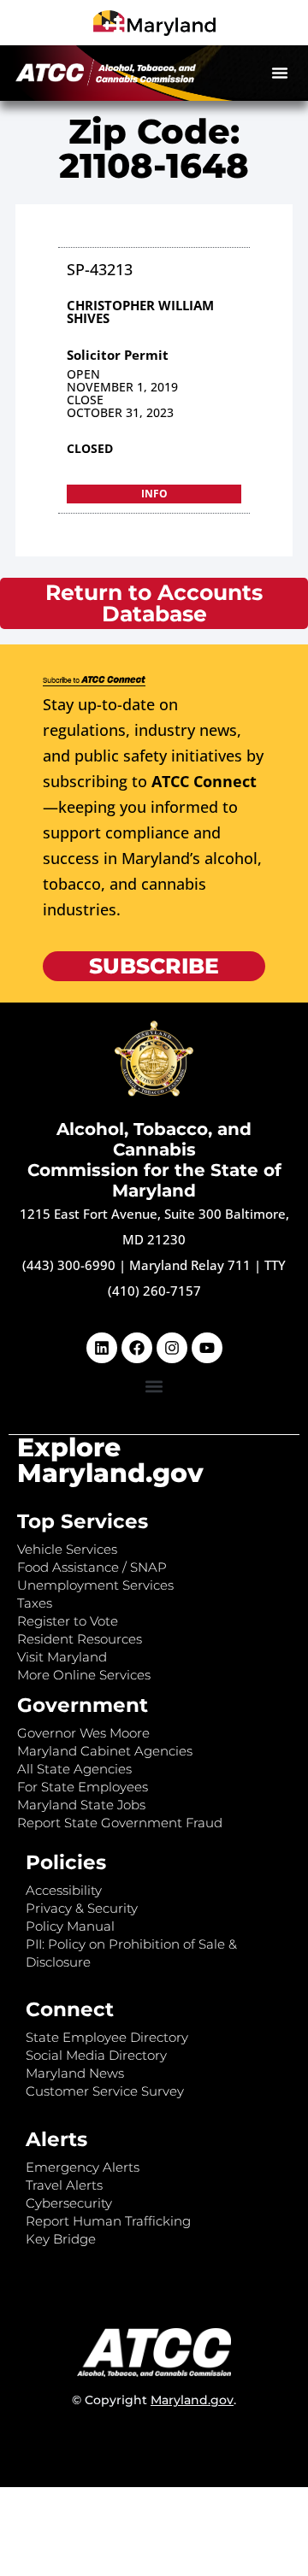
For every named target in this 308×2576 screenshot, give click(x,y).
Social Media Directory (96, 2055)
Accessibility (64, 1890)
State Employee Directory (107, 2037)
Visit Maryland (62, 1657)
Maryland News (75, 2073)
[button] (280, 73)
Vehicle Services (67, 1549)
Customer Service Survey (105, 2091)
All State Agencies (74, 1769)
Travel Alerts (64, 2185)
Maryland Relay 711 (192, 1265)
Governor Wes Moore (83, 1733)
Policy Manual (70, 1926)
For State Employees (83, 1787)
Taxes (35, 1603)
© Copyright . (154, 2400)
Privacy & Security (82, 1908)
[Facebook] (137, 1348)
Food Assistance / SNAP (92, 1567)
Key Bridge (61, 2239)
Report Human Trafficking (108, 2221)
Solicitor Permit (118, 355)
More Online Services (84, 1675)
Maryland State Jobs (81, 1805)
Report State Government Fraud (120, 1823)
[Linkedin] (102, 1348)
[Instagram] (172, 1348)
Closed (90, 448)
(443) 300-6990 (69, 1265)
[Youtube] (207, 1348)
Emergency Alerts (83, 2167)
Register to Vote (68, 1621)
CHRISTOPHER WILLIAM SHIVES (140, 312)
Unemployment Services (95, 1585)
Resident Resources (80, 1639)
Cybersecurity (69, 2203)
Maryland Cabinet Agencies (105, 1751)
